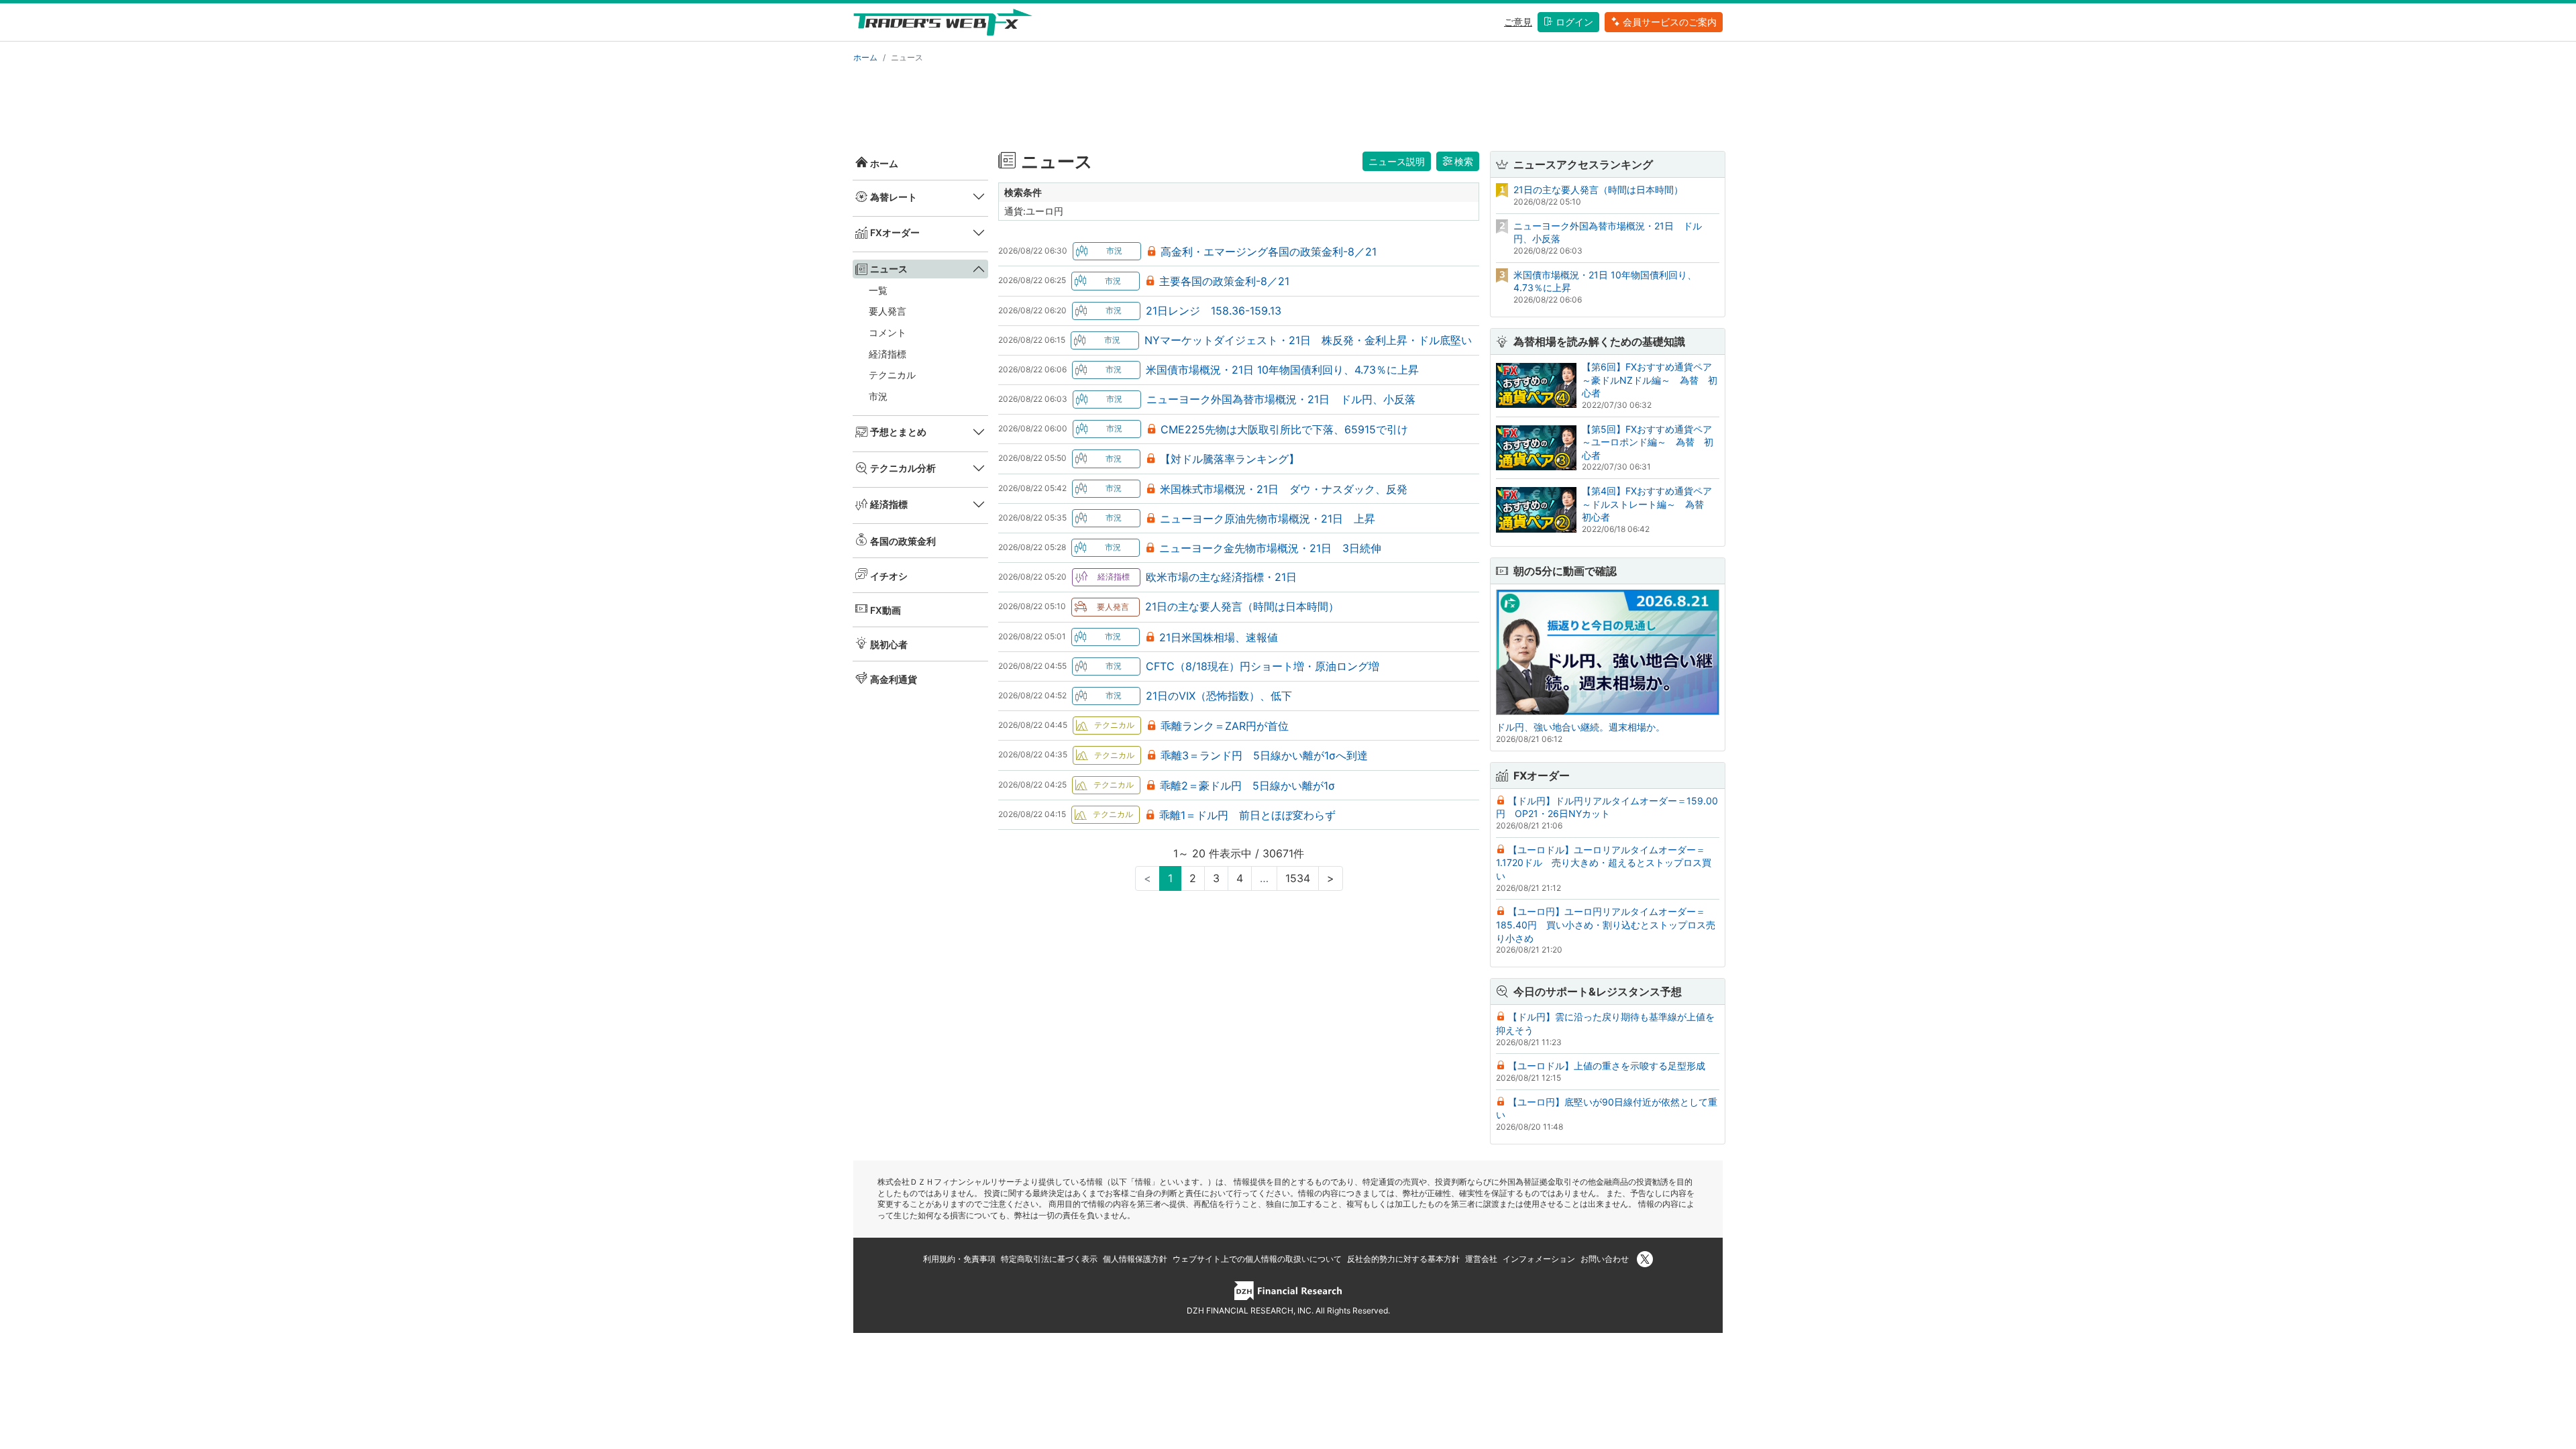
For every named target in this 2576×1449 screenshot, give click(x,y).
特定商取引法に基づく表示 (1049, 1259)
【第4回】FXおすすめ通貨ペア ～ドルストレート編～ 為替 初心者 (1652, 504)
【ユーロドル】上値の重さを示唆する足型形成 (1607, 1066)
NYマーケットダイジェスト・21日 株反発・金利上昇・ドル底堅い (1308, 340)
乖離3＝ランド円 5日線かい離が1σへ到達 (1264, 755)
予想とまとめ (898, 432)
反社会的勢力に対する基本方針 (1403, 1259)
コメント (888, 332)
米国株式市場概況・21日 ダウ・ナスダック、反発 (1284, 489)
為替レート (894, 197)
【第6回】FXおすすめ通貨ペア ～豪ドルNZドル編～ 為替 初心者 (1652, 380)
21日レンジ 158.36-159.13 (1214, 311)
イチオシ (889, 576)
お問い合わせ (1605, 1259)
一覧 (878, 290)
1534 (1298, 878)
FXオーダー (895, 232)
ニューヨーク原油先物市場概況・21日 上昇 (1268, 519)
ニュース (889, 269)
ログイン (1574, 22)
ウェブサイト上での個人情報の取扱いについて (1257, 1259)
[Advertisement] (1288, 105)
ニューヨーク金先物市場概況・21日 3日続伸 (1270, 548)
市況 (878, 396)
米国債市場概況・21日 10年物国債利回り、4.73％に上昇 (1282, 370)
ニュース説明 (1397, 161)
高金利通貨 (894, 679)
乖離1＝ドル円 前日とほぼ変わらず (1247, 815)
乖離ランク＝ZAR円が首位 (1225, 726)
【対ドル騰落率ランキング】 (1230, 459)
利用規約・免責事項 (959, 1259)
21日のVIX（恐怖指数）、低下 (1219, 696)
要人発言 (888, 311)
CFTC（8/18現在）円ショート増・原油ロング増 (1263, 666)
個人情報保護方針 (1135, 1259)
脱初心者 (889, 644)
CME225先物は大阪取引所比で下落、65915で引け (1284, 429)
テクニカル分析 (903, 468)
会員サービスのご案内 (1670, 22)
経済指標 (888, 354)
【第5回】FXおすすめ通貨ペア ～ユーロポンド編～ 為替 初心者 (1652, 442)
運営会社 (1481, 1259)
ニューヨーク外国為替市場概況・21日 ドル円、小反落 (1281, 399)
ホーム (865, 57)
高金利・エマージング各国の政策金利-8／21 (1269, 252)
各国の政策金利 (903, 541)
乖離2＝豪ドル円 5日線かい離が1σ (1247, 786)
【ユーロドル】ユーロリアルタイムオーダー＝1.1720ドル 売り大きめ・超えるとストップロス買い (1604, 863)
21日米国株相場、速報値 (1219, 637)
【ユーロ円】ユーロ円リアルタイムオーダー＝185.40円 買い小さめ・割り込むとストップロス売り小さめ (1606, 924)
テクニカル (892, 375)
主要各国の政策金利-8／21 (1224, 281)
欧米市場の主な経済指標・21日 (1221, 577)
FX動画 (885, 610)
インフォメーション (1539, 1259)
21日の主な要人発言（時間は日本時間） (1242, 606)
